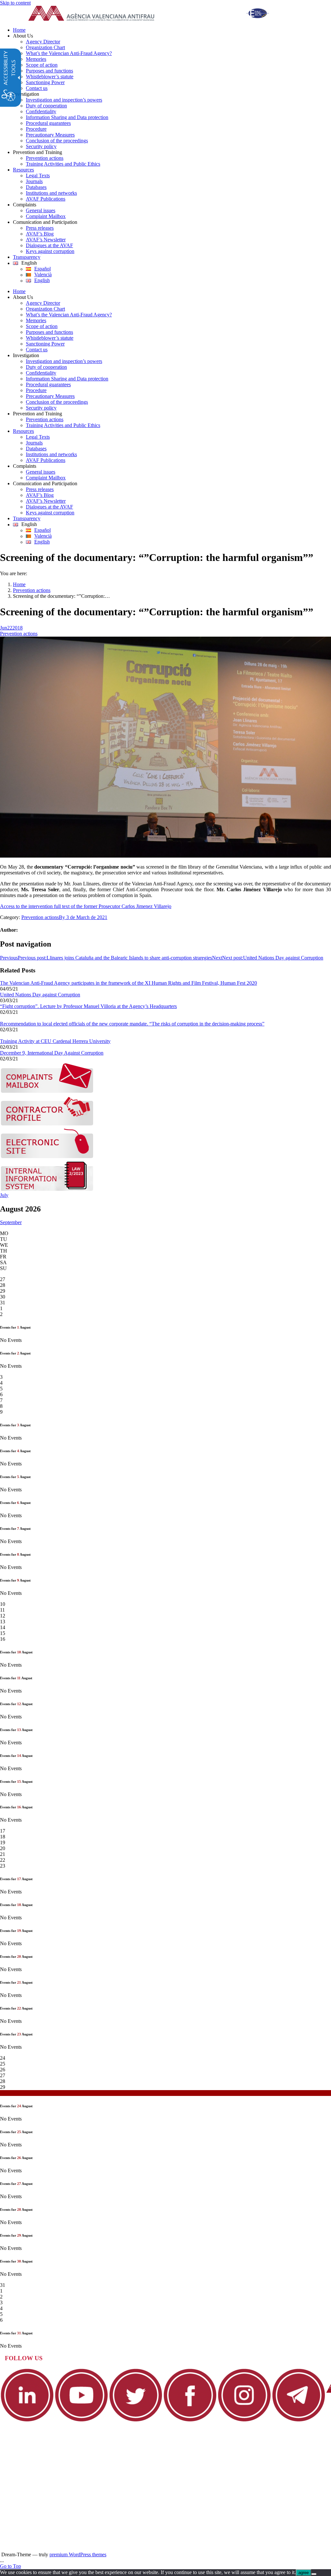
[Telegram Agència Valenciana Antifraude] (299, 2421)
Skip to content (15, 3)
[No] (314, 2574)
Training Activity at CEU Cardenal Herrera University (55, 1041)
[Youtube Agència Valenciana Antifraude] (81, 2421)
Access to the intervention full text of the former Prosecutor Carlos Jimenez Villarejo (86, 906)
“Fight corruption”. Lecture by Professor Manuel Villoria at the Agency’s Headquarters (88, 1006)
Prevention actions (32, 590)
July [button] (4, 1195)
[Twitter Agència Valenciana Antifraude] (136, 2421)
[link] (154, 14)
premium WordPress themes (78, 2554)
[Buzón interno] (47, 1189)
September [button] (11, 1222)
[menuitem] (172, 30)
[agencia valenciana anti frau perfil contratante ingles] (47, 1124)
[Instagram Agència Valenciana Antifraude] (244, 2421)
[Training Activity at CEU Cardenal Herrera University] (3, 1035)
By (63, 917)
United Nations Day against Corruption (40, 995)
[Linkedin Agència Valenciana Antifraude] (27, 2421)
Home (19, 584)
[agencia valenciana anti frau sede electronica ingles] (47, 1157)
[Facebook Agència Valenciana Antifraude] (190, 2421)
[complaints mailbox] (47, 1091)
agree (304, 2573)
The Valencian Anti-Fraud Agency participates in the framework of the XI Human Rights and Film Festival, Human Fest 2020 (128, 983)
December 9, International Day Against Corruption (52, 1053)
